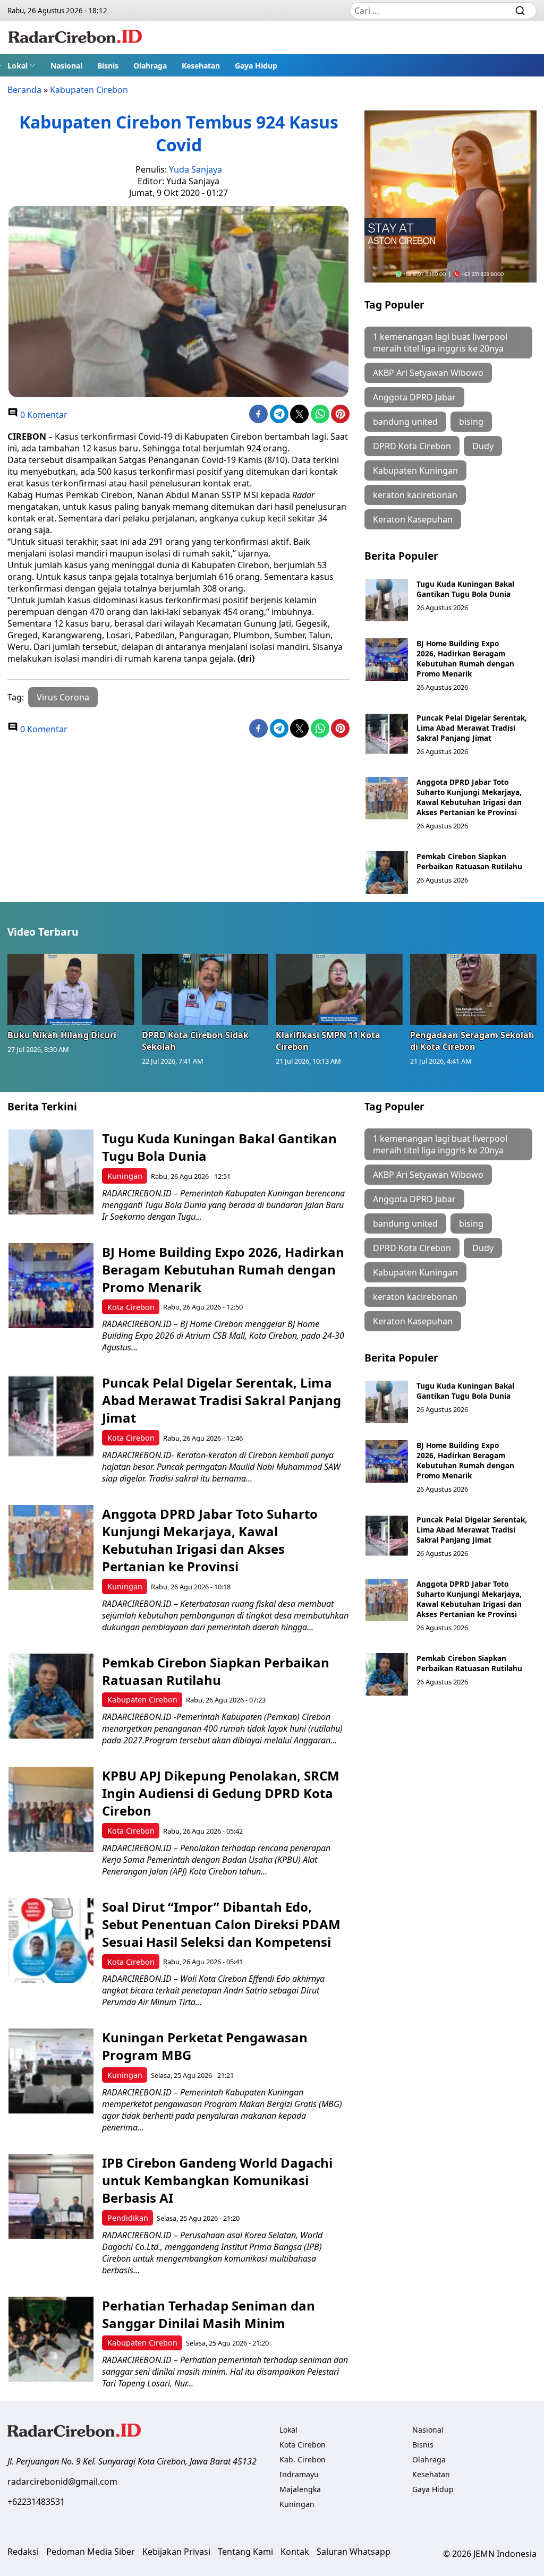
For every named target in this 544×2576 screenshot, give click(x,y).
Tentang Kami (245, 2552)
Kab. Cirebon (303, 2459)
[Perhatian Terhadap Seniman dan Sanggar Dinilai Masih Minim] (51, 2339)
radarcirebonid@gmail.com (62, 2481)
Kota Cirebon (131, 1307)
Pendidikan (128, 2218)
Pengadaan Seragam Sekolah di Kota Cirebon (472, 1041)
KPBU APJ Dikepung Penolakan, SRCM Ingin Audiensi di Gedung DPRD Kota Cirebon (221, 1793)
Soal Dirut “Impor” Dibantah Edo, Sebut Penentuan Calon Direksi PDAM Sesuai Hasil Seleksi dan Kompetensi (221, 1924)
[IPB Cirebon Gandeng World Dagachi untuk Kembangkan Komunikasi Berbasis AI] (51, 2196)
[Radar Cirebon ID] (75, 38)
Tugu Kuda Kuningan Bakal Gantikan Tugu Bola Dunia (465, 589)
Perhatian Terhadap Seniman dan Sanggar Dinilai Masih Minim (209, 2314)
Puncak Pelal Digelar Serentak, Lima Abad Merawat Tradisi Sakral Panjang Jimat (472, 728)
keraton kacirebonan (415, 495)
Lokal (18, 66)
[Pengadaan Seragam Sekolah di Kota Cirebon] (474, 989)
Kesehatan (201, 66)
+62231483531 (36, 2502)
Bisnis (108, 66)
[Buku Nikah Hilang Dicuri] (71, 989)
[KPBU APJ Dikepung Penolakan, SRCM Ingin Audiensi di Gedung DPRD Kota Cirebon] (51, 1809)
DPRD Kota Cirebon (412, 446)
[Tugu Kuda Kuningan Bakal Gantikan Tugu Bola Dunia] (387, 600)
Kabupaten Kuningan (415, 470)
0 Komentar (43, 415)
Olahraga (150, 66)
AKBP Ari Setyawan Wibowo (428, 373)
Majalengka (300, 2489)
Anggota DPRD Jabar (414, 397)
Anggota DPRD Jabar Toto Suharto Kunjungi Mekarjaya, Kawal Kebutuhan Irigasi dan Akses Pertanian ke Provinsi (469, 797)
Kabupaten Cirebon (89, 90)
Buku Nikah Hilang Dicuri (62, 1035)
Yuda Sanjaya (195, 169)
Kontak (295, 2552)
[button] (22, 65)
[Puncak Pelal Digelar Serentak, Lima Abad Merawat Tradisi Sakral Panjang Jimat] (387, 734)
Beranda (24, 90)
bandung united (405, 422)
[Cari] (520, 11)
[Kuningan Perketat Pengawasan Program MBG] (51, 2071)
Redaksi (23, 2552)
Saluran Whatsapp (354, 2552)
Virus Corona (63, 697)
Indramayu (299, 2474)
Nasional (66, 66)
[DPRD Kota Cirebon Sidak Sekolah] (205, 989)
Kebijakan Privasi (176, 2552)
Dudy (483, 446)
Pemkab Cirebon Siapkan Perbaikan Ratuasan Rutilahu (470, 861)
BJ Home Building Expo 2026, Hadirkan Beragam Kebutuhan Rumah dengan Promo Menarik (465, 658)
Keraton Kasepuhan (413, 519)
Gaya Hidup (256, 66)
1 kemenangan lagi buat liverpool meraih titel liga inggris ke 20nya (440, 343)
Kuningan (125, 1176)
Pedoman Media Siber (91, 2552)
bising (471, 422)
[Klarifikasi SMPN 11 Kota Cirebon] (339, 989)
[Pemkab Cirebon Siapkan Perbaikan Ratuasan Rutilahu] (387, 872)
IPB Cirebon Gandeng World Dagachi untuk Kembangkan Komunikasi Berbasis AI (217, 2180)
